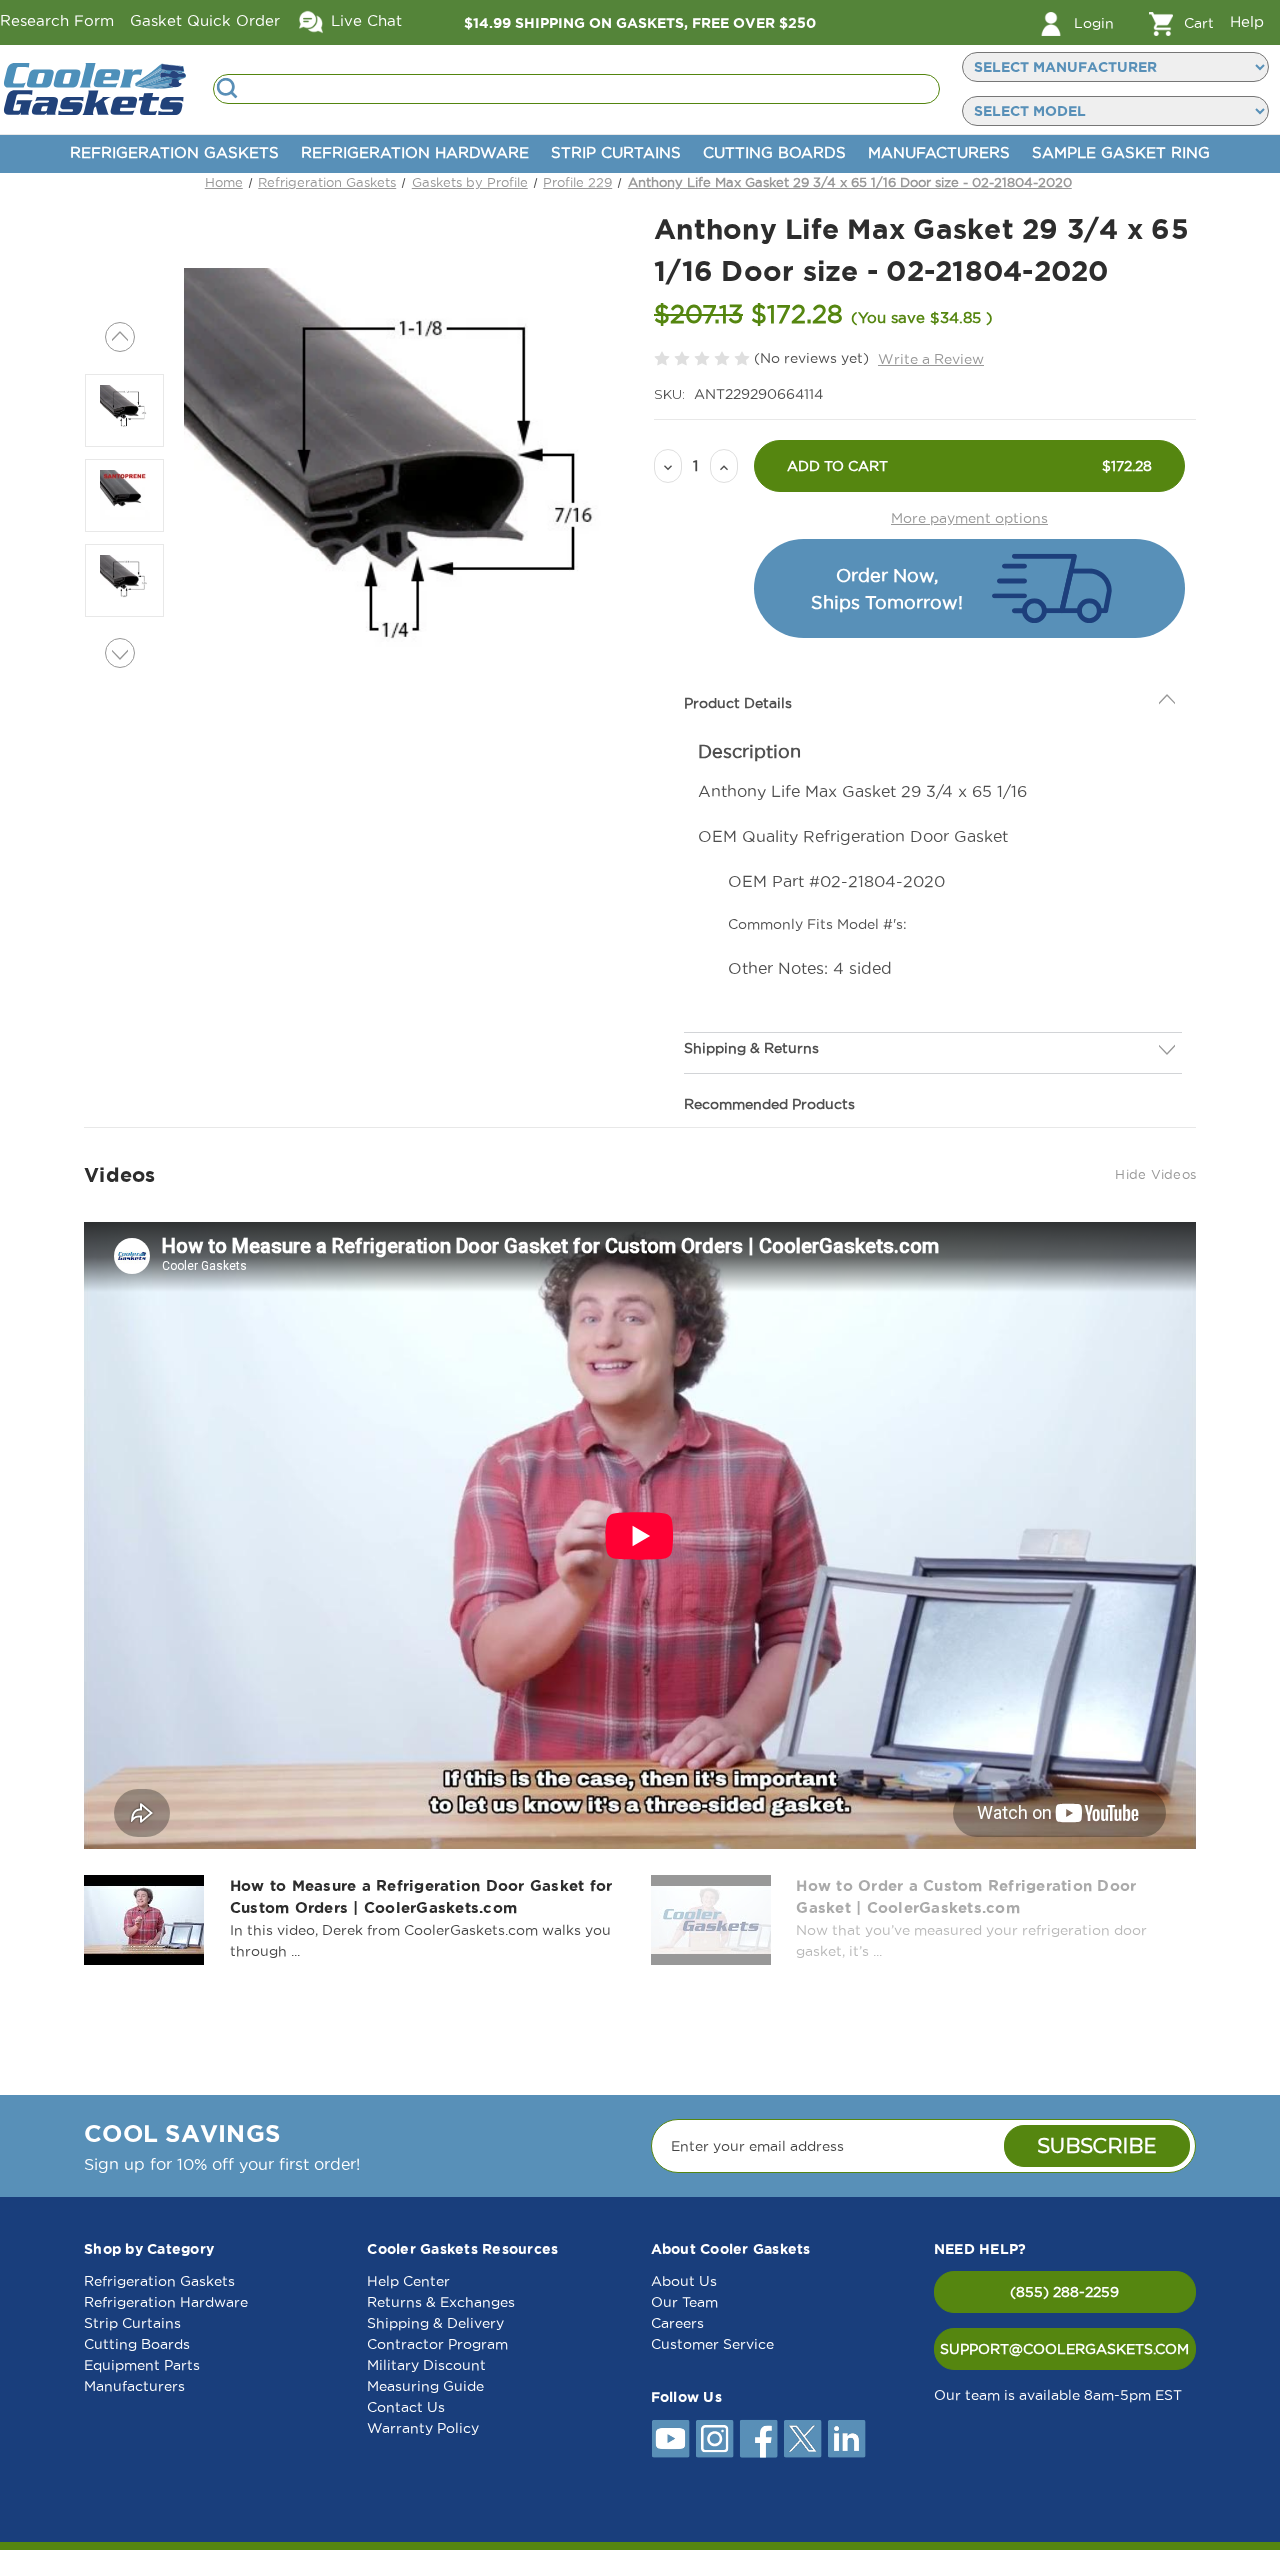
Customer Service (712, 2344)
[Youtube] (671, 2439)
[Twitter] (803, 2439)
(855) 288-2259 (1064, 2292)
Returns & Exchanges (441, 2302)
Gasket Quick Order (205, 20)
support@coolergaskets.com (1064, 2349)
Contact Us (406, 2407)
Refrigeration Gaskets (174, 152)
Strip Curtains (616, 152)
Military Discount (426, 2365)
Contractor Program (437, 2344)
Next (120, 653)
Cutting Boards (774, 152)
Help (1247, 21)
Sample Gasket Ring (1121, 152)
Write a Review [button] (931, 359)
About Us (684, 2281)
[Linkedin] (847, 2439)
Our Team (684, 2302)
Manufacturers (939, 152)
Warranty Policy (423, 2428)
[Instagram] (715, 2439)
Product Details (738, 703)
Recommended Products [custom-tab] (769, 1104)
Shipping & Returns (751, 1048)
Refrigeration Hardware (415, 152)
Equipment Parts (142, 2365)
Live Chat (364, 20)
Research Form (57, 20)
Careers (677, 2323)
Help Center (408, 2281)
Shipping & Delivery (435, 2323)
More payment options (969, 518)
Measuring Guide (425, 2386)
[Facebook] (759, 2439)
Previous (120, 337)
